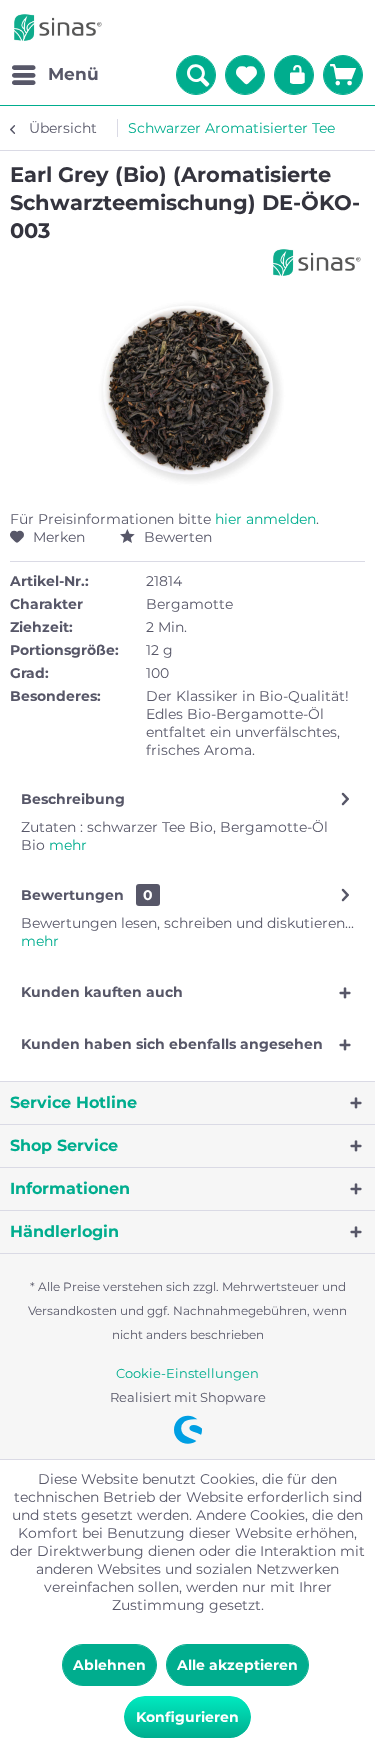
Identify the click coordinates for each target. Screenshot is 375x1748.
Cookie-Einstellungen (187, 1373)
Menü (73, 74)
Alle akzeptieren (237, 1665)
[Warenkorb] (343, 75)
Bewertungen (72, 895)
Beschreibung (73, 799)
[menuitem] (54, 75)
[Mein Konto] (294, 75)
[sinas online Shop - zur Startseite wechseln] (58, 27)
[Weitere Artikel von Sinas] (317, 262)
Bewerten (176, 537)
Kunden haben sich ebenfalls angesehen (172, 1044)
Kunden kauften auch (102, 992)
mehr (66, 845)
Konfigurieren (187, 1717)
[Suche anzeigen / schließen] (196, 75)
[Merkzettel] (245, 75)
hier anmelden (265, 519)
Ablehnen (109, 1665)
